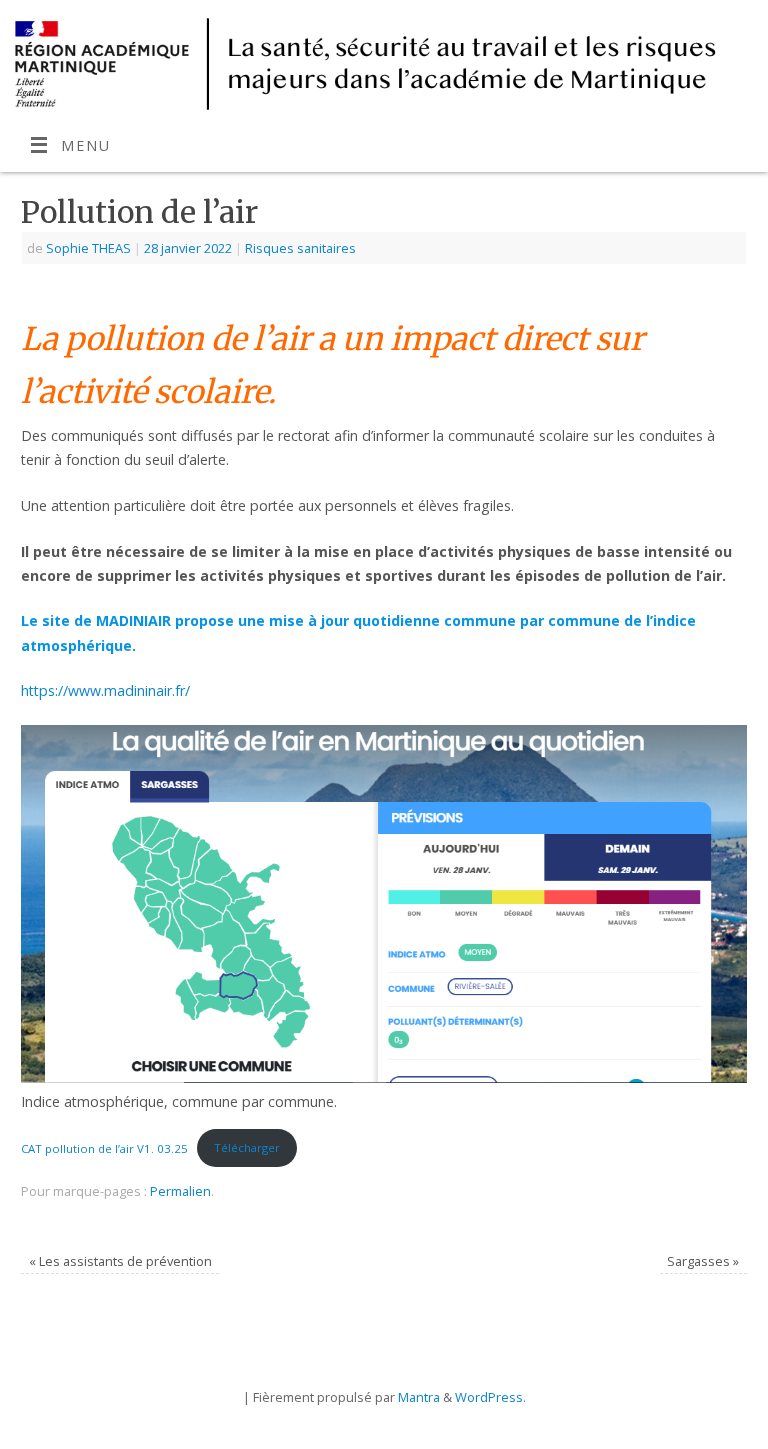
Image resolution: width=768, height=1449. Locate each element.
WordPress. (490, 1397)
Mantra (419, 1397)
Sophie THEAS (88, 248)
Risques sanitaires (300, 248)
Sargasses (703, 1261)
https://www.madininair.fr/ (105, 690)
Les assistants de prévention (120, 1261)
